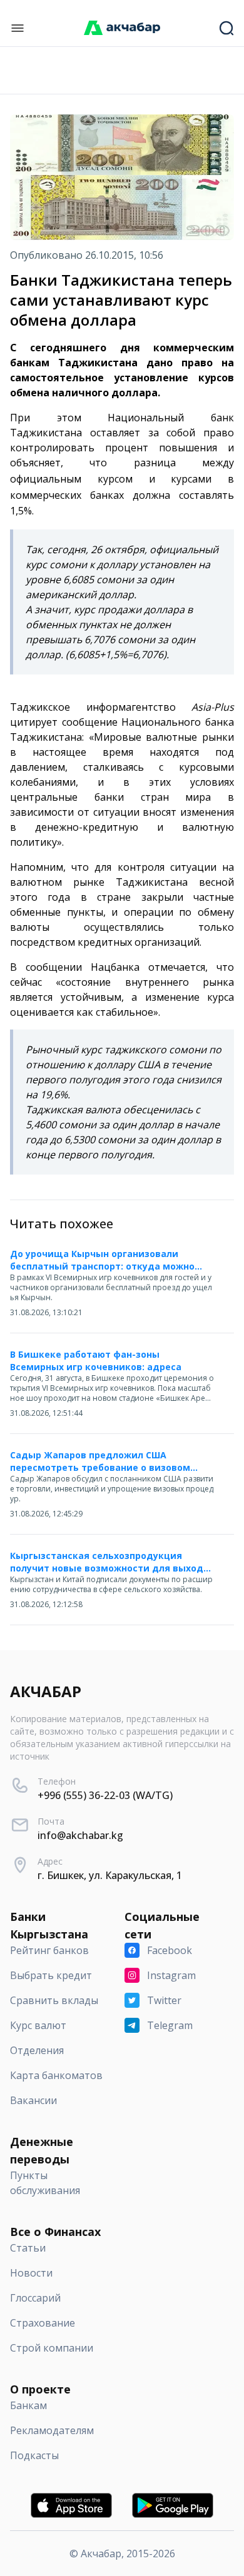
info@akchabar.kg (80, 1835)
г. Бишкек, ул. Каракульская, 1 (110, 1875)
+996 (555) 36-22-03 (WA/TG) (105, 1795)
